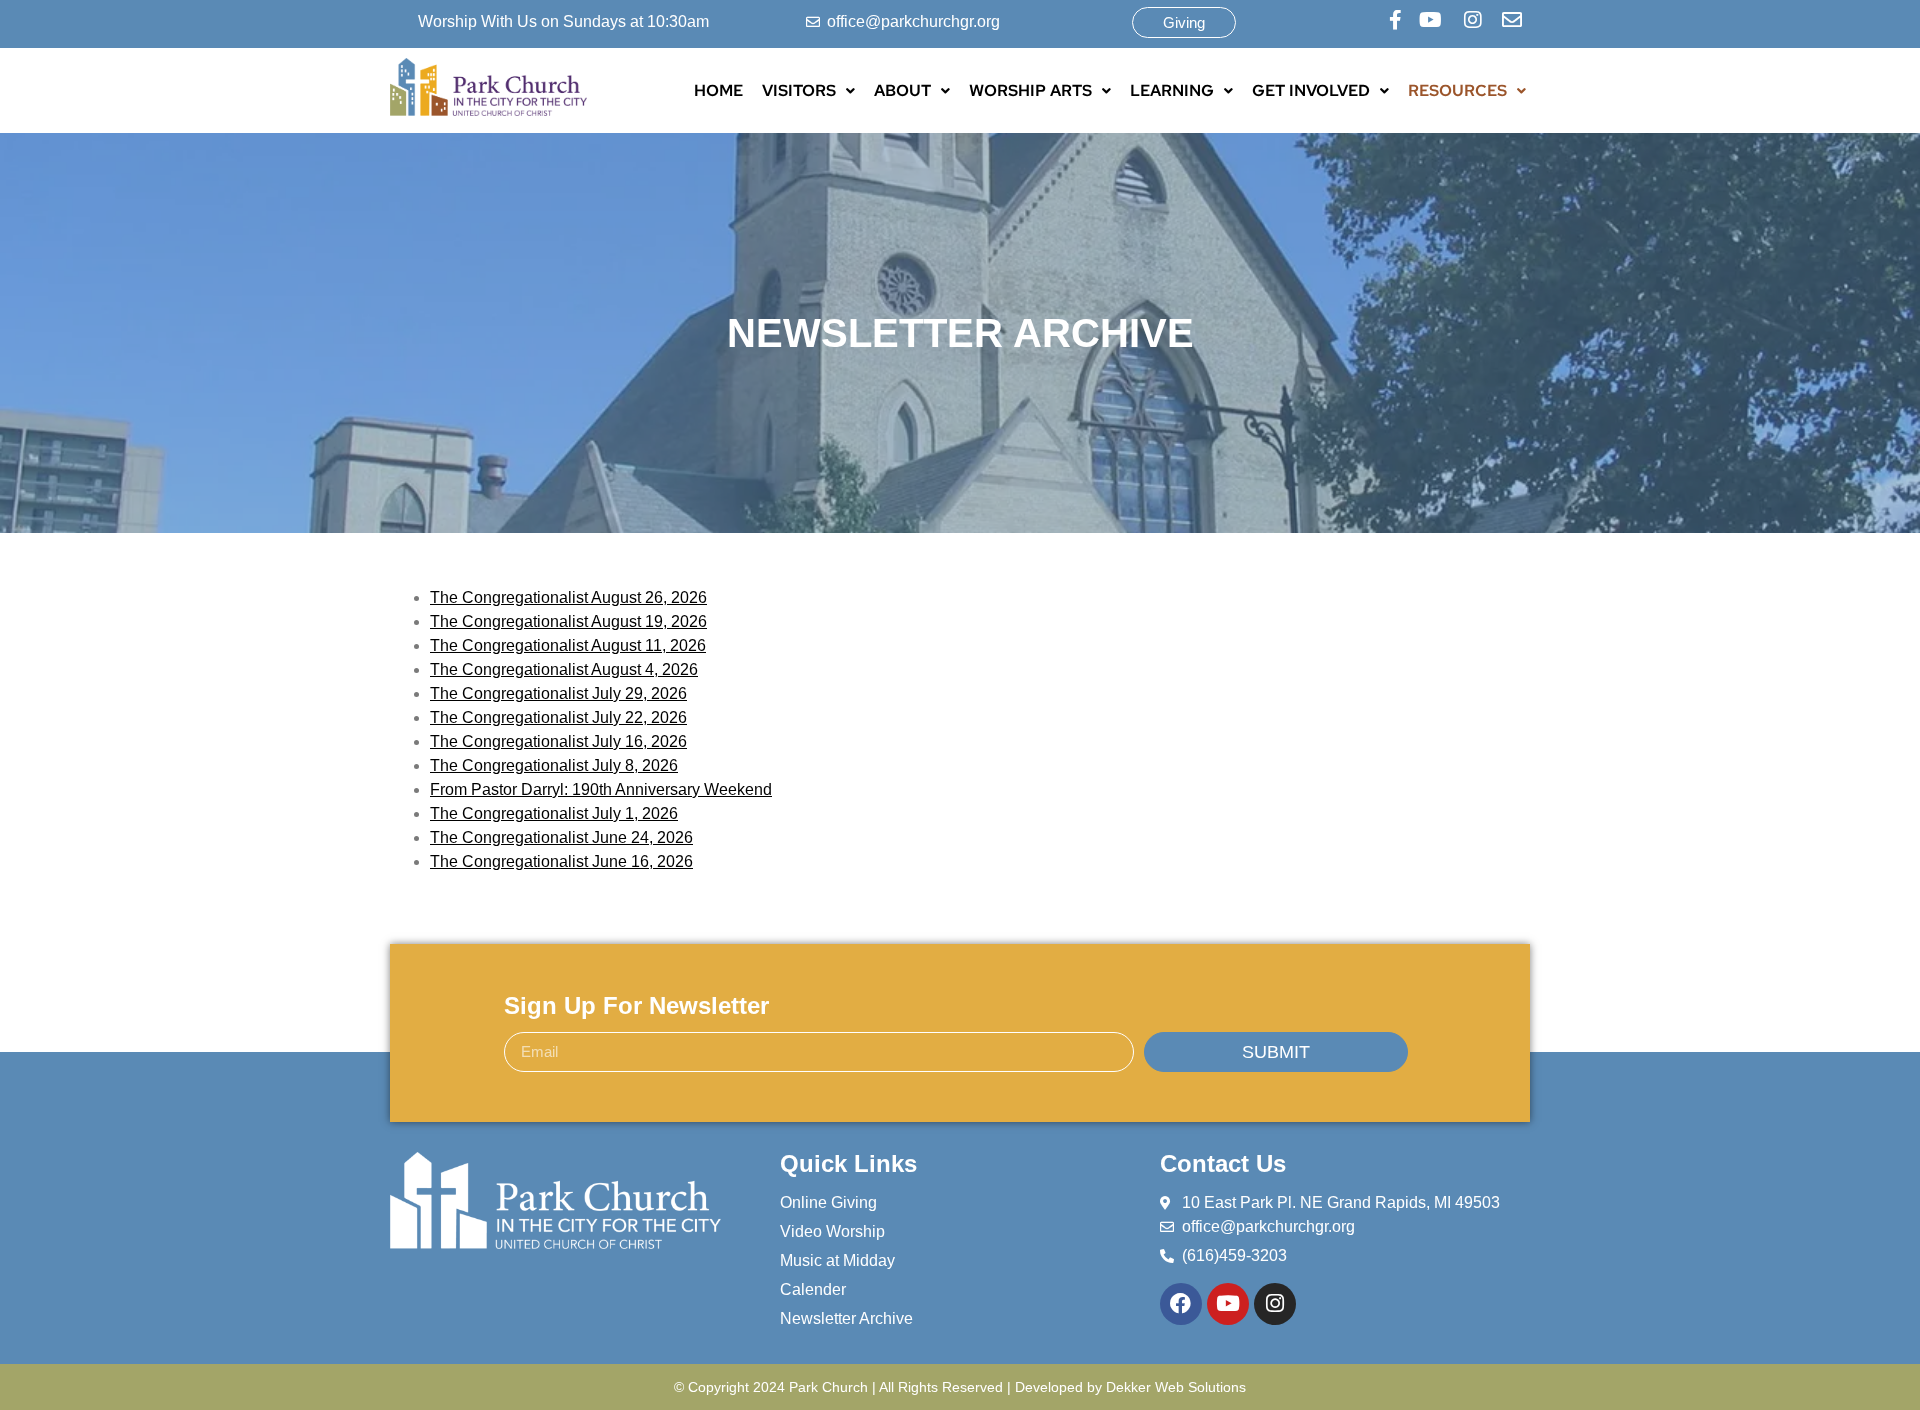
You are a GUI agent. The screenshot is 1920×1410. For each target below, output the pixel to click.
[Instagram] (1275, 1304)
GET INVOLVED (1311, 90)
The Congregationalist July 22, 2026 (558, 717)
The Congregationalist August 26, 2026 (568, 597)
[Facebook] (1181, 1304)
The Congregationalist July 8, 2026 (554, 765)
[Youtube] (1228, 1304)
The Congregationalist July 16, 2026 (558, 741)
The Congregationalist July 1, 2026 (554, 813)
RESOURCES (1457, 90)
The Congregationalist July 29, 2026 (558, 693)
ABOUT (902, 90)
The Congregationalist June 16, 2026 (561, 861)
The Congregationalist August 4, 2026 (564, 669)
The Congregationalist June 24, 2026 (561, 837)
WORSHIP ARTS (1030, 90)
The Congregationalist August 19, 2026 (568, 621)
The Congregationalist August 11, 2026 (568, 645)
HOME (718, 90)
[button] (808, 91)
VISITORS (799, 90)
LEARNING (1172, 90)
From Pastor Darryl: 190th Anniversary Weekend (601, 789)
